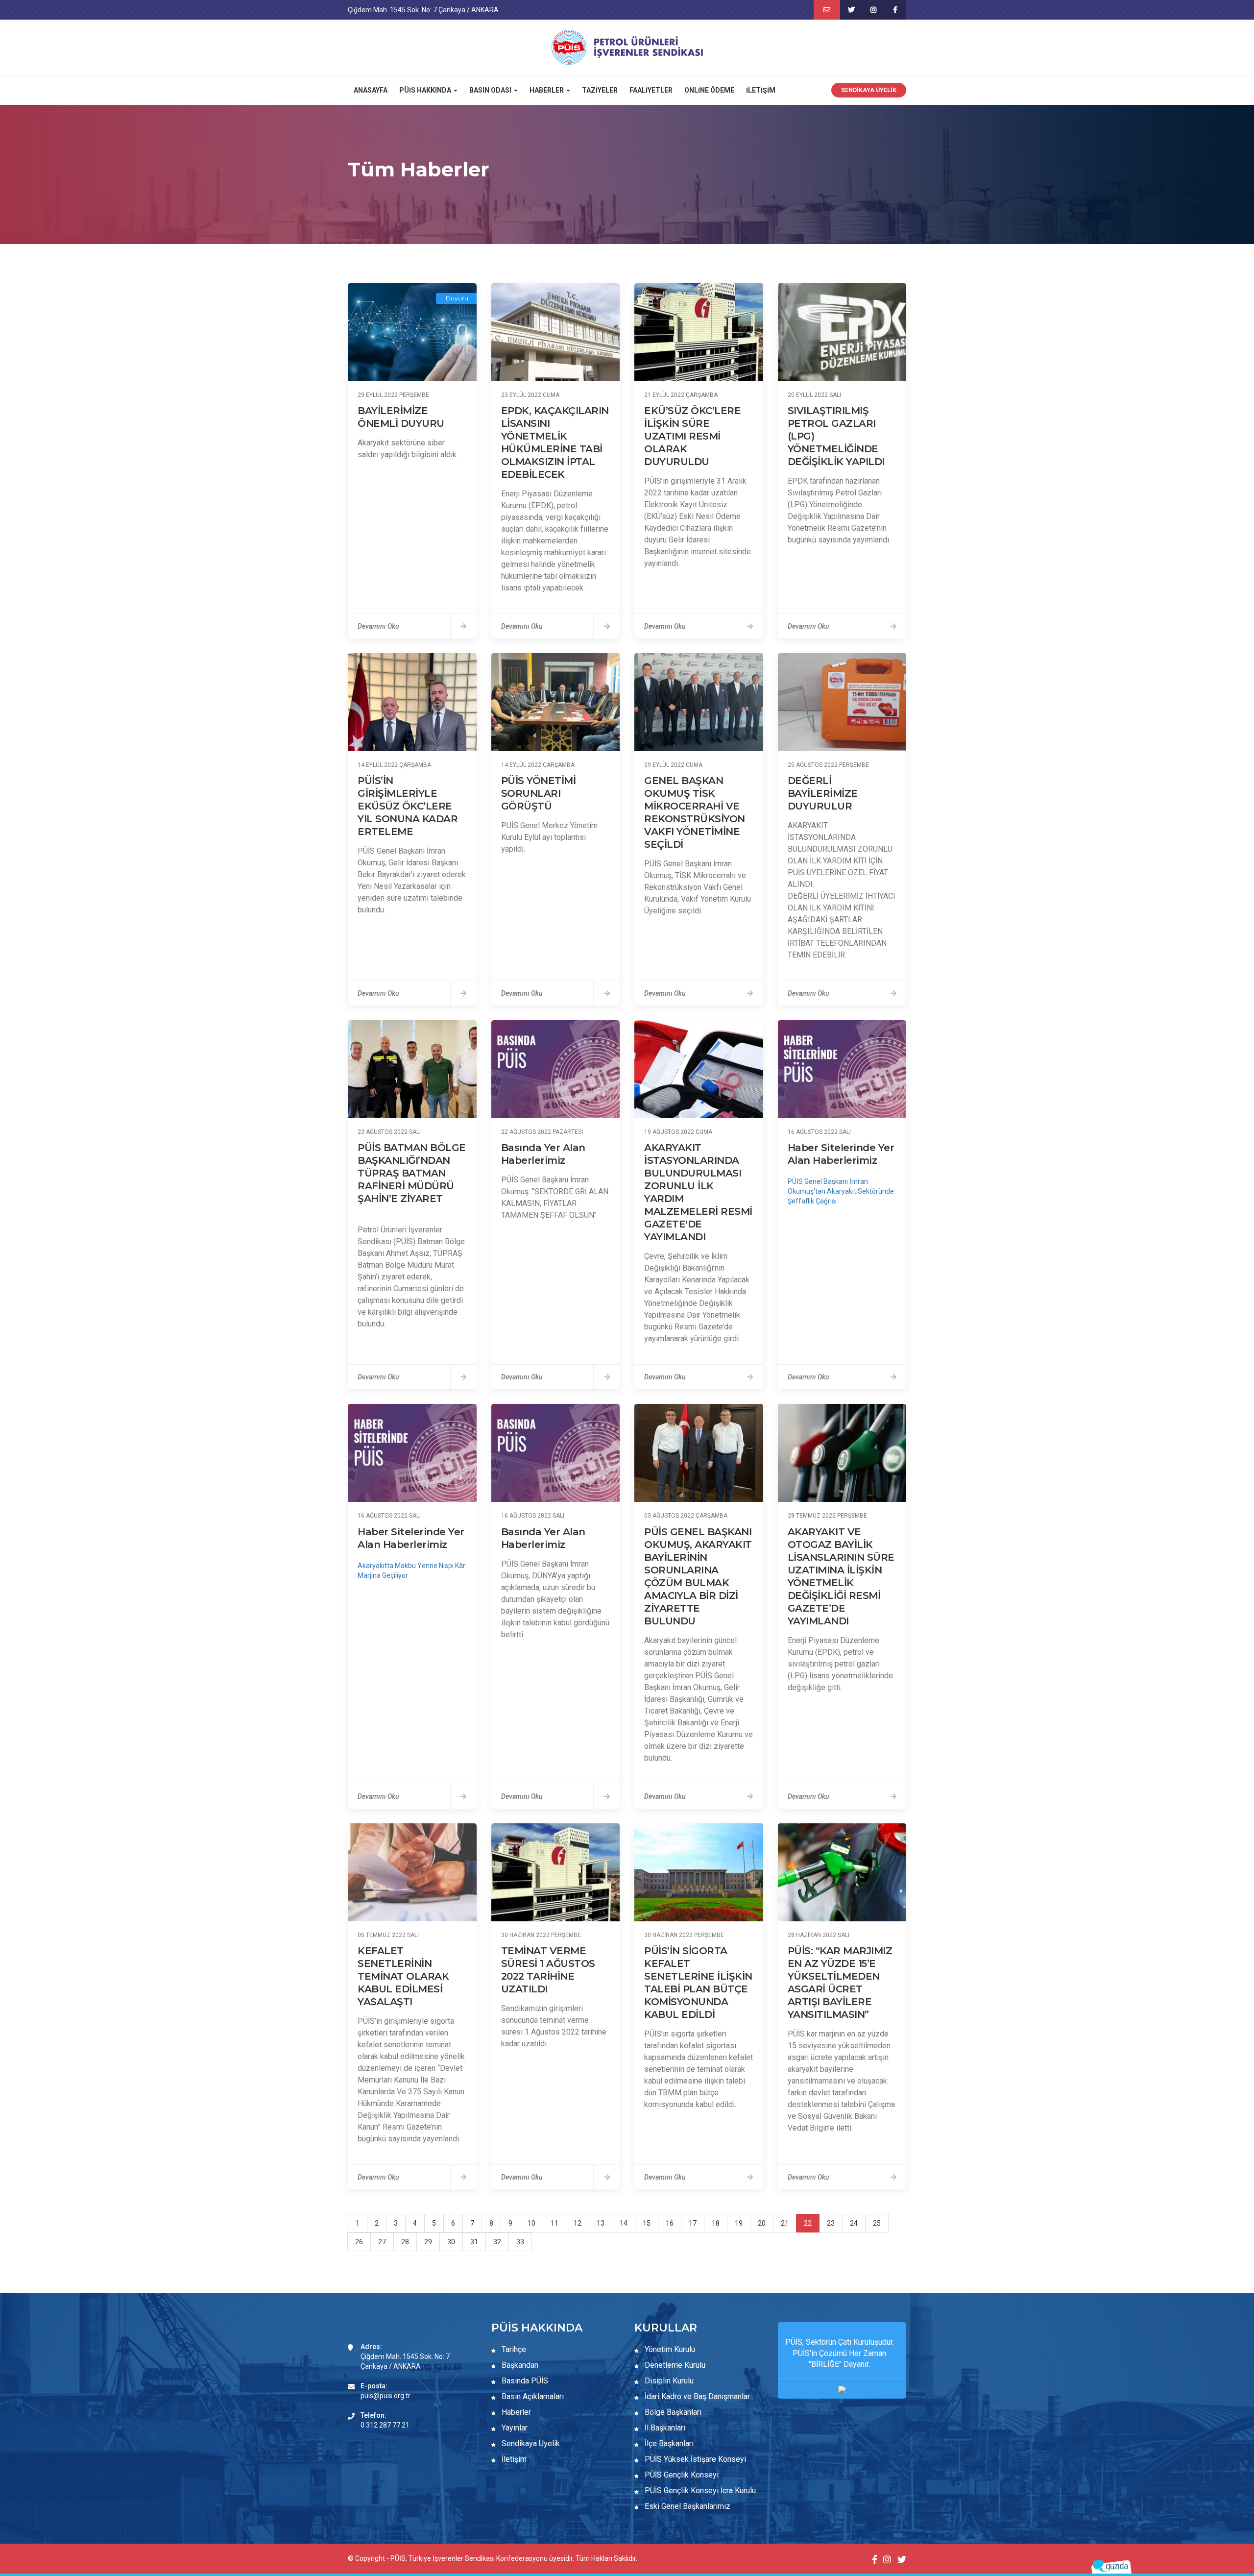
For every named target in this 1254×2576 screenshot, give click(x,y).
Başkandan (519, 2365)
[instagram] (873, 10)
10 (531, 2223)
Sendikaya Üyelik (869, 90)
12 (578, 2223)
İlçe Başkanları (668, 2443)
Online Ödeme (709, 90)
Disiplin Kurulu (668, 2381)
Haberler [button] (547, 90)
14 (624, 2223)
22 (808, 2223)
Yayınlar (514, 2428)
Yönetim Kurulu (669, 2349)
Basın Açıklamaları (532, 2396)
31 (474, 2242)
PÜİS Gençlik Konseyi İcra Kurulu (699, 2490)
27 (382, 2242)
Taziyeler (600, 90)
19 (739, 2223)
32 (497, 2242)
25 (877, 2223)
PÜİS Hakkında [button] (426, 90)
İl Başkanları (664, 2428)
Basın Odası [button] (491, 90)
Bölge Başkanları (672, 2412)
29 (428, 2242)
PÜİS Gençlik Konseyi (681, 2475)
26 (359, 2242)
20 (762, 2223)
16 (670, 2223)
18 (716, 2223)
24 (854, 2223)
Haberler (515, 2412)
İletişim (761, 90)
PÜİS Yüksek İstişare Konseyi (694, 2459)
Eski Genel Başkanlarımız (687, 2506)
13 (601, 2223)
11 (555, 2223)
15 (647, 2223)
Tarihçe (513, 2349)
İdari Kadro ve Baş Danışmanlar (697, 2396)
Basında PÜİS (524, 2381)
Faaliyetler (651, 90)
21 (785, 2223)
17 (693, 2223)
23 (831, 2223)
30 (451, 2242)
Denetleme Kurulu (674, 2365)
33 (520, 2242)
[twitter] (851, 10)
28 (405, 2242)
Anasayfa (371, 90)
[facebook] (895, 10)
